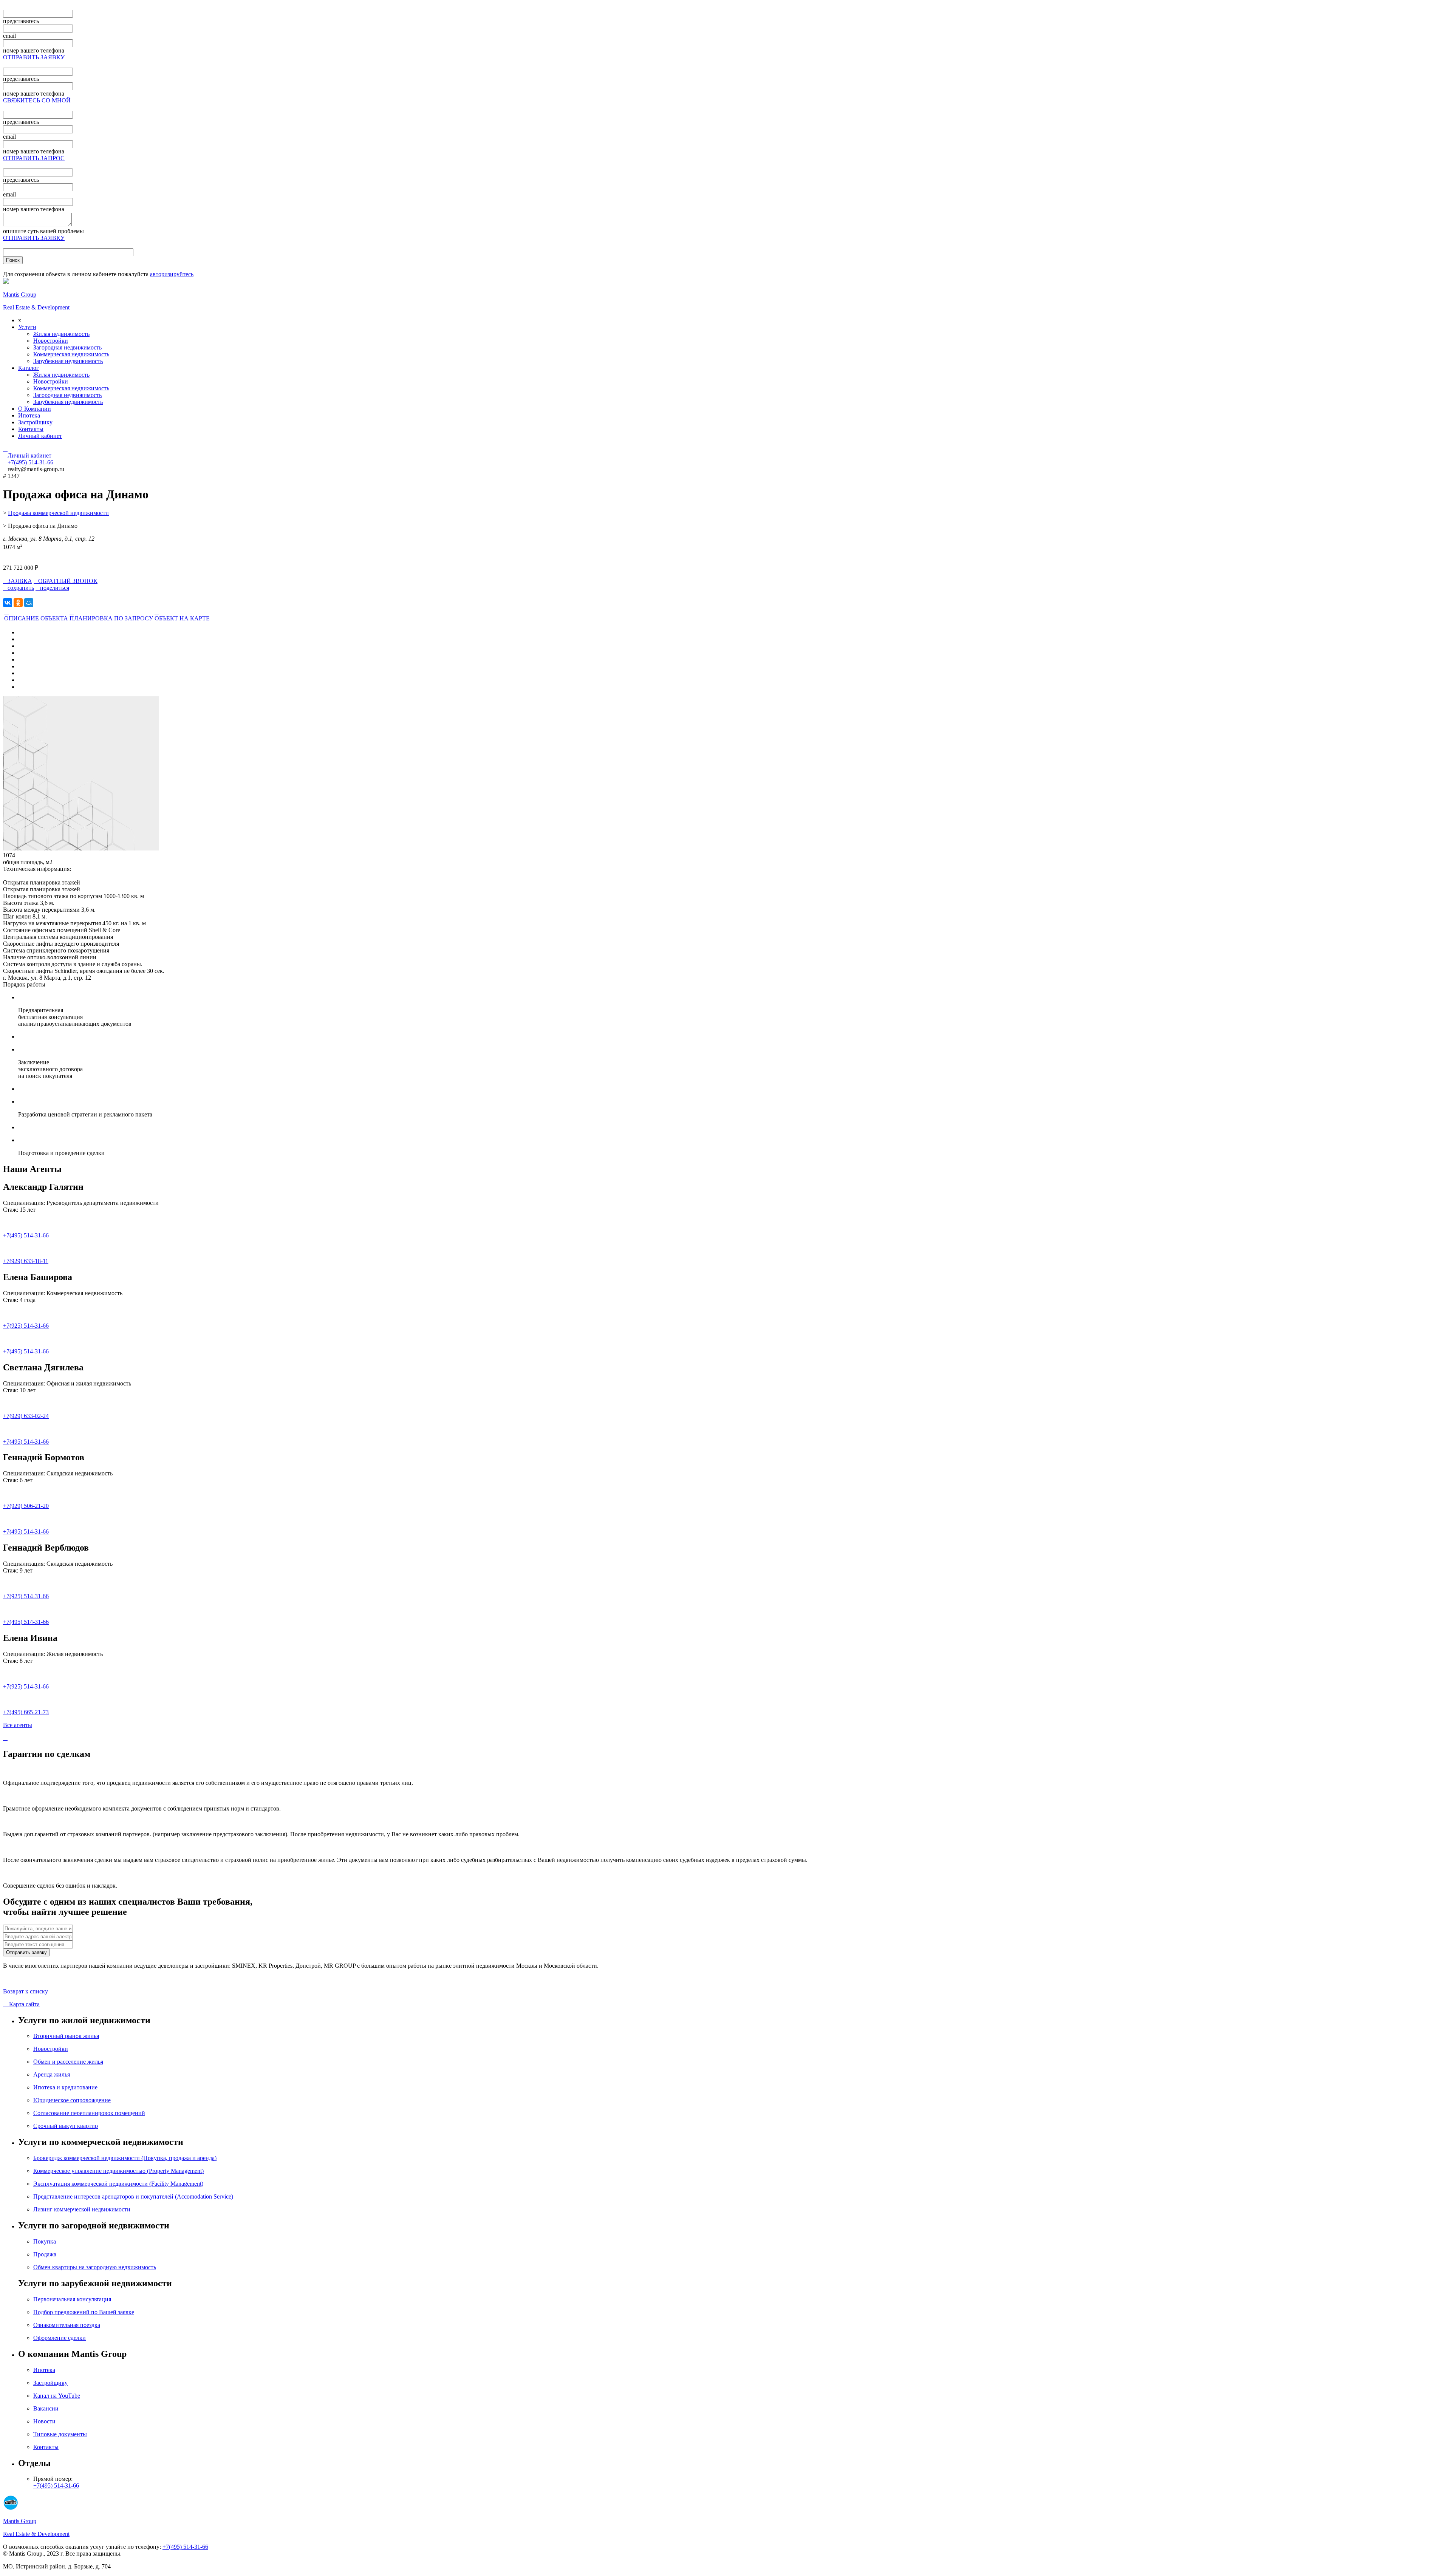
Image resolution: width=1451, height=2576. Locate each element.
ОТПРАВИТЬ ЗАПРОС (34, 158)
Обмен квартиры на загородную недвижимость (95, 2267)
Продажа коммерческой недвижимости (58, 513)
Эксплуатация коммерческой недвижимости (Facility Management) (118, 2184)
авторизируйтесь (172, 274)
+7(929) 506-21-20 (26, 1506)
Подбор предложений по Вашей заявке (84, 2312)
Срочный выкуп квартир (66, 2126)
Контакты (31, 429)
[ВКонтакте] (8, 603)
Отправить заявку (26, 1952)
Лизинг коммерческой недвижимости (82, 2209)
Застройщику (35, 422)
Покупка (45, 2241)
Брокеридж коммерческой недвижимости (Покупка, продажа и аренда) (125, 2158)
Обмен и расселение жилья (68, 2062)
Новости (44, 2421)
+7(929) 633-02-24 (26, 1416)
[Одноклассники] (18, 603)
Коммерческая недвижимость (71, 354)
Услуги (27, 327)
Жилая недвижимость (61, 334)
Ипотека (29, 415)
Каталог (29, 368)
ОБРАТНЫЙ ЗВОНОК (66, 581)
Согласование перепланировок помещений (89, 2113)
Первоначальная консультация (72, 2299)
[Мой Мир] (29, 603)
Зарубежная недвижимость (68, 361)
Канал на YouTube (57, 2396)
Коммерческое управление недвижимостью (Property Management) (118, 2171)
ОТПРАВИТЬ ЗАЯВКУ (34, 57)
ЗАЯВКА (18, 581)
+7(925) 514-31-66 (26, 1326)
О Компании (35, 409)
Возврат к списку (26, 1991)
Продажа (45, 2254)
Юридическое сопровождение (72, 2100)
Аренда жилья (52, 2074)
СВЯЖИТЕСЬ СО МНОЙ (37, 100)
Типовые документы (60, 2434)
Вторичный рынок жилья (66, 2036)
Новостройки (51, 341)
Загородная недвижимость (67, 347)
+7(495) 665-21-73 (26, 1712)
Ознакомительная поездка (67, 2325)
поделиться (52, 588)
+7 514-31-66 (30, 462)
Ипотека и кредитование (65, 2087)
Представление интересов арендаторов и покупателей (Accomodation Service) (133, 2196)
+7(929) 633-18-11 (26, 1261)
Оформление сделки (60, 2338)
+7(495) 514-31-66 (26, 1235)
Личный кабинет (40, 436)
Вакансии (46, 2408)
